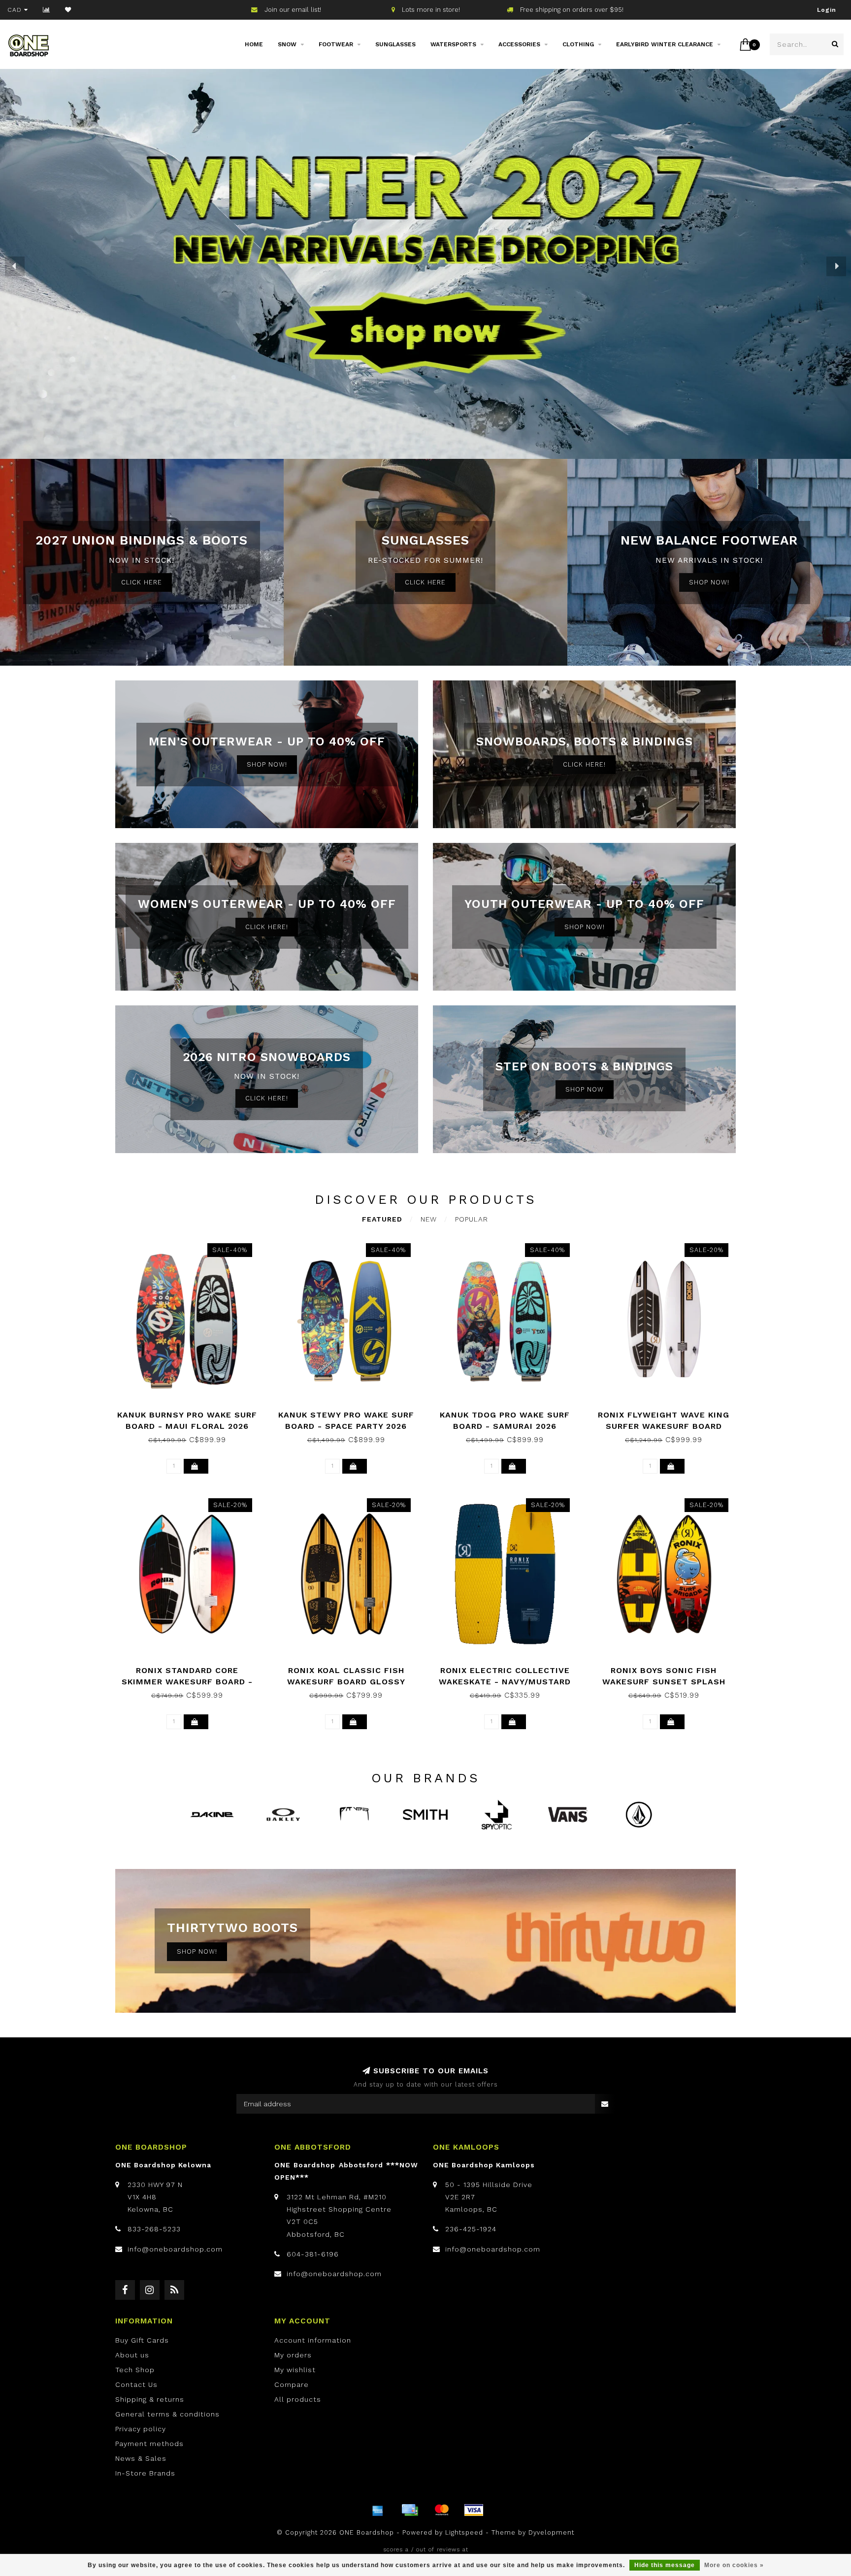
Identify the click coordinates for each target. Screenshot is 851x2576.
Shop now (585, 1089)
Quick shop (192, 1411)
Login (827, 10)
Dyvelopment (551, 2532)
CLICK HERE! (584, 764)
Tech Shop (135, 2370)
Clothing (578, 44)
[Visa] (474, 2510)
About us (132, 2355)
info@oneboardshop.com (175, 2249)
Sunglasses (395, 44)
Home (254, 44)
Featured (382, 1219)
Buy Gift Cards (142, 2340)
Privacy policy (141, 2429)
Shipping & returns (150, 2399)
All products (298, 2399)
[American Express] (378, 2510)
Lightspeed (464, 2532)
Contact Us (136, 2384)
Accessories (519, 44)
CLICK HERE (142, 582)
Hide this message (665, 2565)
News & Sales (141, 2458)
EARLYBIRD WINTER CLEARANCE (665, 44)
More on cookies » (734, 2565)
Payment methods (149, 2444)
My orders (293, 2355)
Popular (472, 1219)
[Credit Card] (410, 2510)
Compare (292, 2384)
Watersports (453, 44)
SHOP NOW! (709, 582)
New (429, 1219)
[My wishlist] (68, 10)
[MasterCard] (442, 2510)
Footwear (336, 44)
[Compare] (47, 10)
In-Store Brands (145, 2473)
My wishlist (295, 2370)
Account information (313, 2340)
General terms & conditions (167, 2414)
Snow (287, 44)
